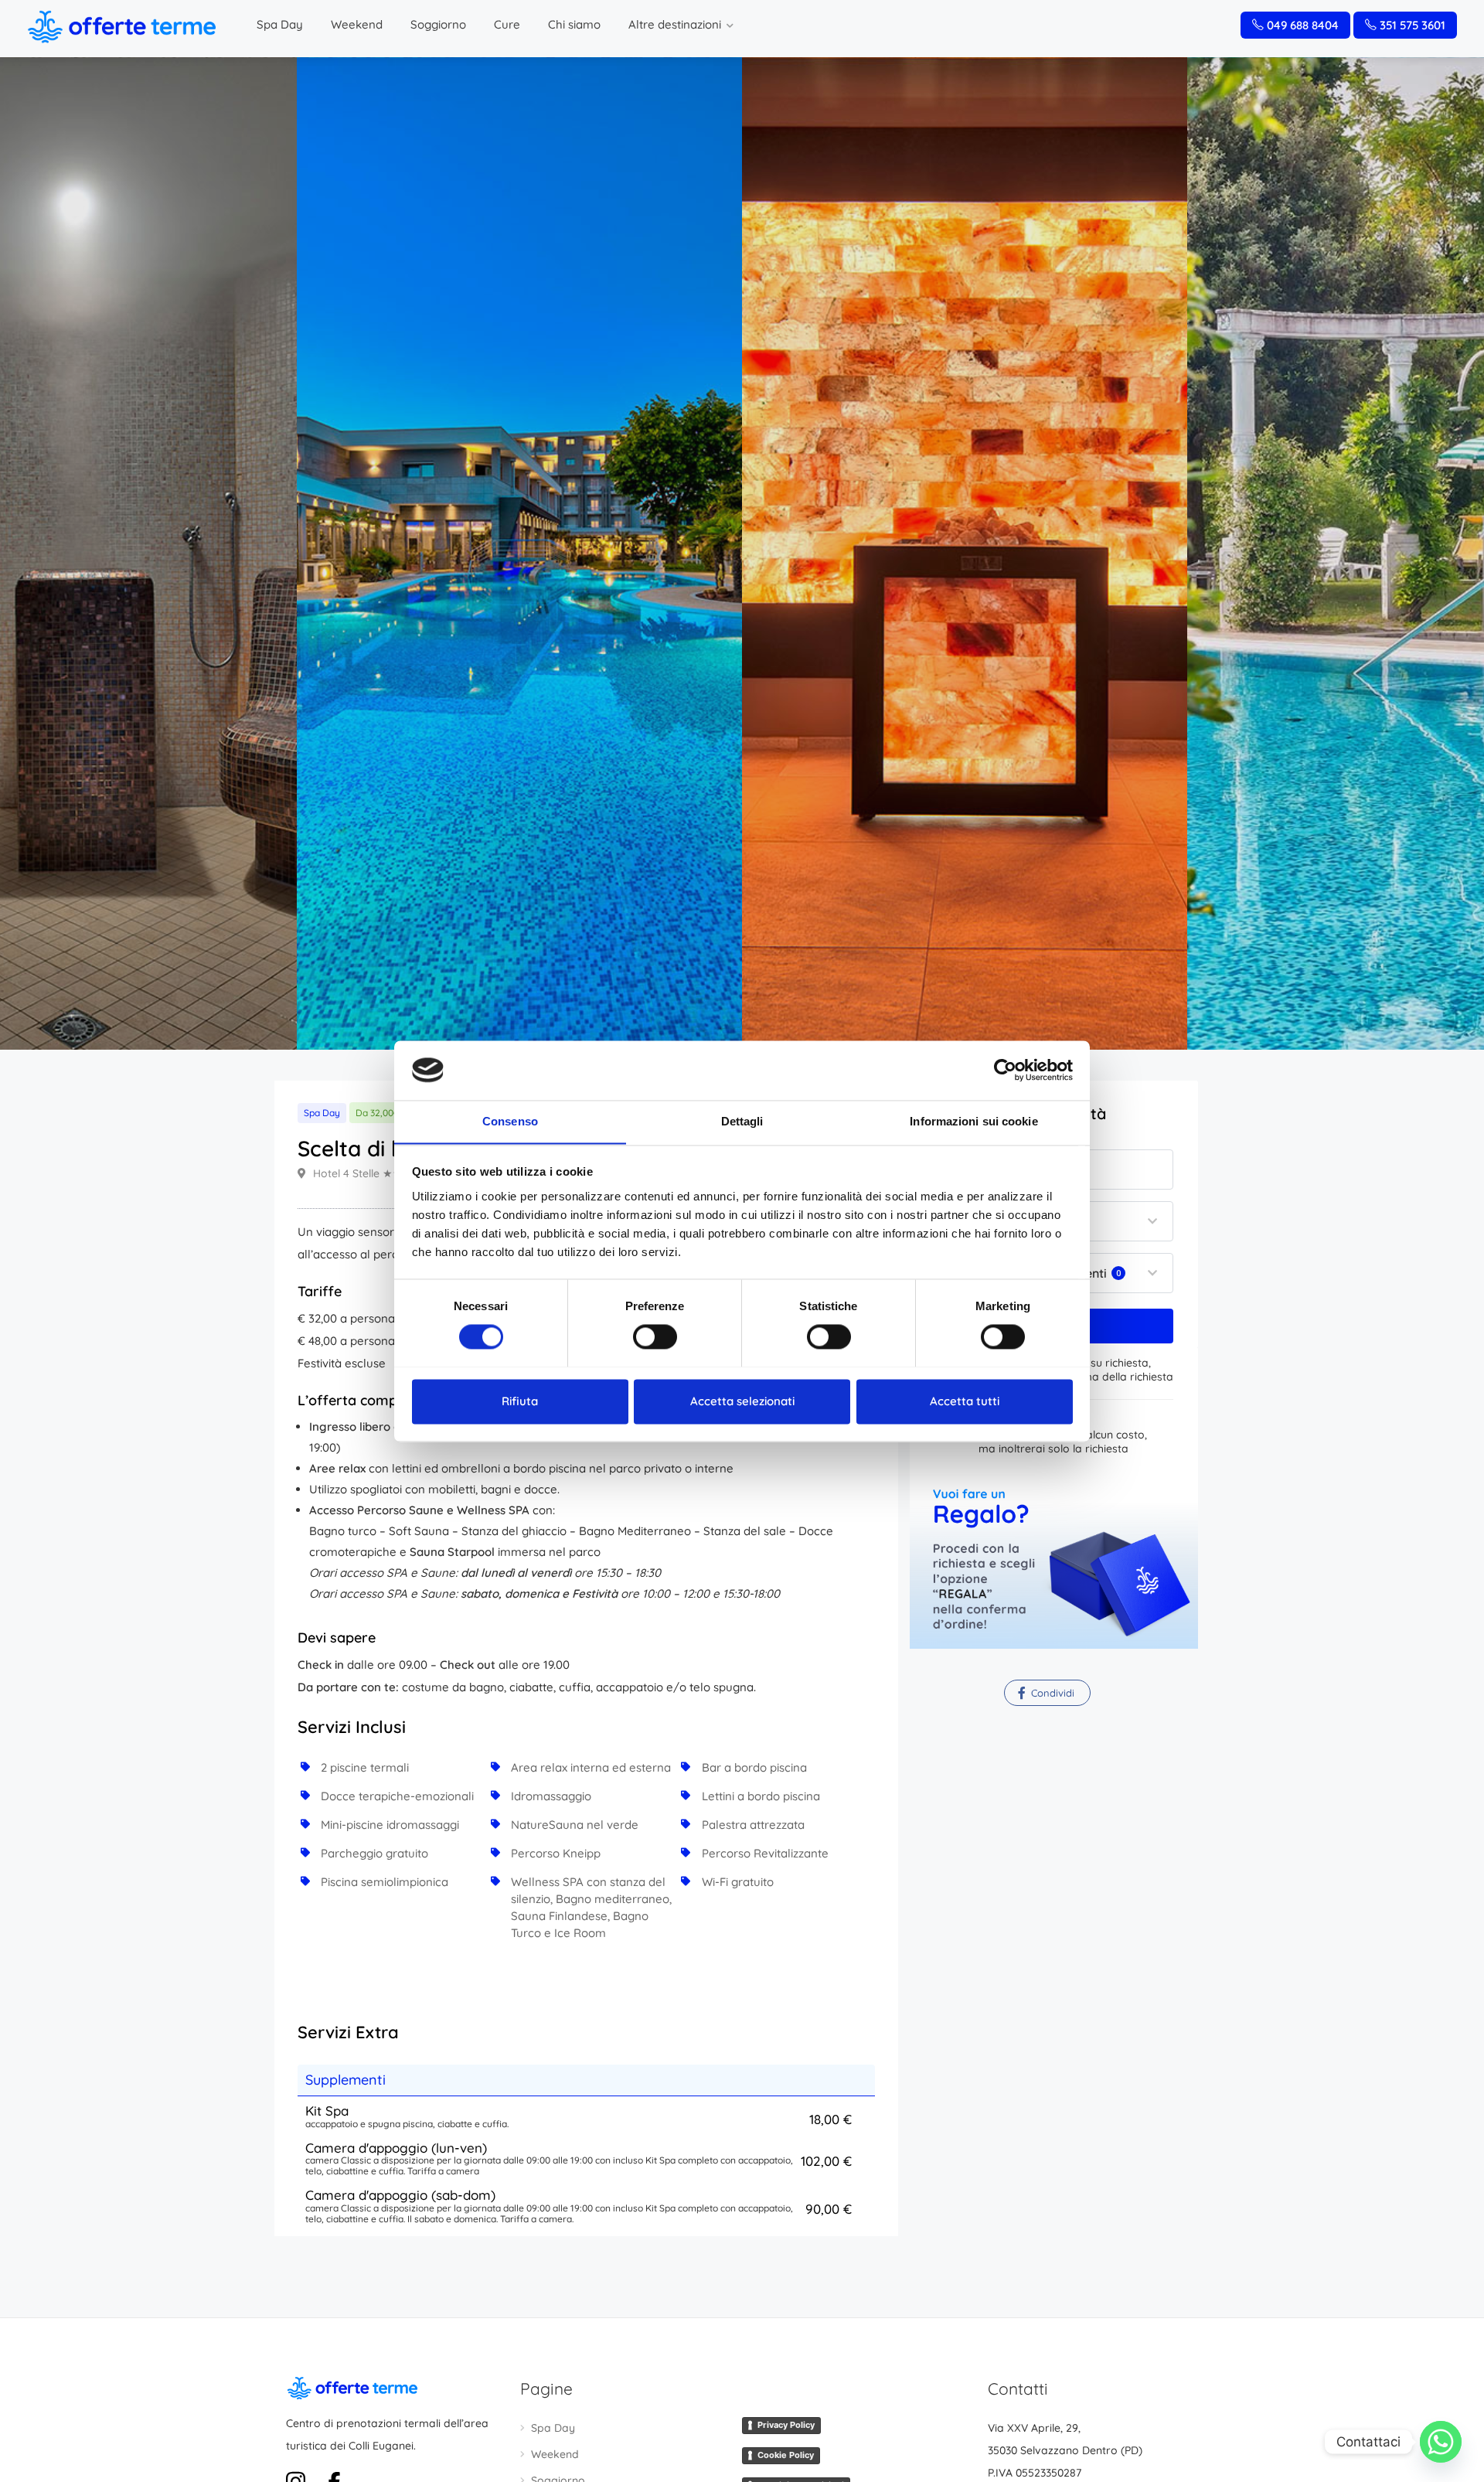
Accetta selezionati (742, 1401)
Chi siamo (574, 24)
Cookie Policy (786, 2455)
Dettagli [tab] (742, 1121)
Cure (507, 24)
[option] (965, 553)
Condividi (1051, 1693)
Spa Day (280, 24)
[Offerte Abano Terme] (121, 26)
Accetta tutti (965, 1401)
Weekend (357, 24)
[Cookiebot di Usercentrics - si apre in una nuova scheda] (1005, 1070)
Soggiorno (438, 24)
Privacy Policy (786, 2425)
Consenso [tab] (510, 1121)
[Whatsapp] (1441, 2442)
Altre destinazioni (675, 24)
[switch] (655, 1336)
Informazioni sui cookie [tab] (973, 1121)
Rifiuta (520, 1401)
